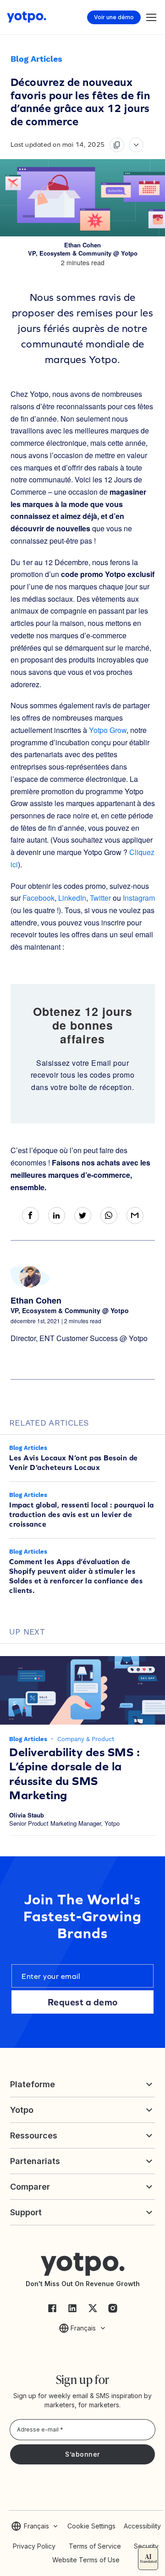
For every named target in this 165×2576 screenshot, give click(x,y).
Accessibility (142, 2526)
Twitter (100, 898)
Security (146, 2546)
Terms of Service (95, 2546)
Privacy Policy (34, 2546)
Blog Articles (36, 59)
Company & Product (86, 1739)
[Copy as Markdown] (117, 145)
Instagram (139, 898)
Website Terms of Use (86, 2560)
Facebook (38, 898)
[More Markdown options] (136, 145)
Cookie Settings (91, 2526)
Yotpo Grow (108, 730)
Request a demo (83, 2002)
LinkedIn (72, 898)
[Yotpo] (27, 17)
